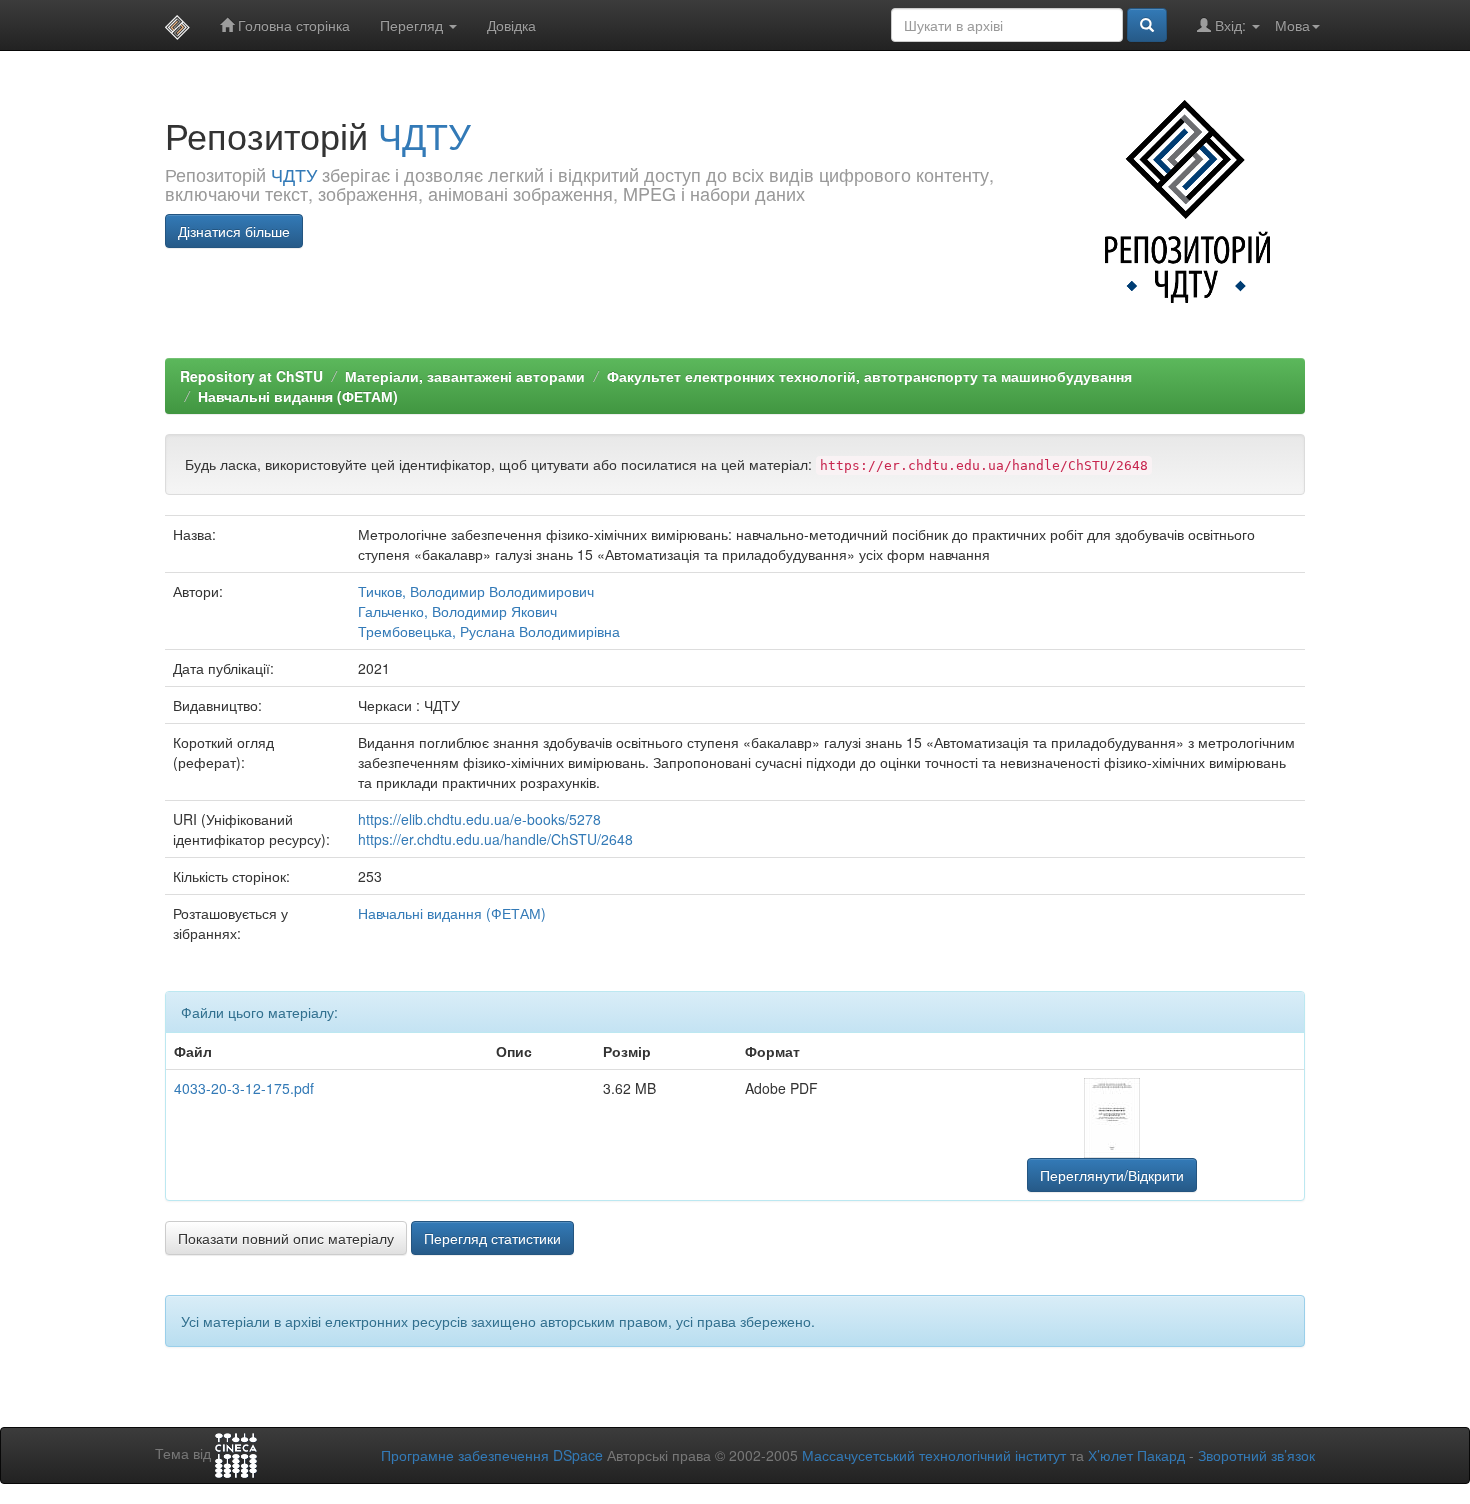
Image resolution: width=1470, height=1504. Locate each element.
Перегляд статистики (492, 1238)
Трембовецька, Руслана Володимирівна (489, 631)
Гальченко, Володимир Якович (457, 611)
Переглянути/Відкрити (1112, 1175)
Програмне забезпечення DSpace (492, 1455)
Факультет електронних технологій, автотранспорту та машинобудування (869, 376)
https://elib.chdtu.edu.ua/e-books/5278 (479, 819)
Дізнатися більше (234, 231)
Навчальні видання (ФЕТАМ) (298, 396)
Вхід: (1230, 25)
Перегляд (413, 25)
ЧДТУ (424, 134)
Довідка (511, 25)
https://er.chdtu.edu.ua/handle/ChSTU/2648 (495, 839)
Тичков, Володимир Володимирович (476, 591)
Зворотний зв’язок (1256, 1455)
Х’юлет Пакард (1136, 1455)
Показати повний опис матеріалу (286, 1238)
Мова (1292, 25)
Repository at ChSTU (251, 376)
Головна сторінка (292, 25)
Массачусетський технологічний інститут (934, 1455)
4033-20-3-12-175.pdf (244, 1088)
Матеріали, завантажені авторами (465, 376)
